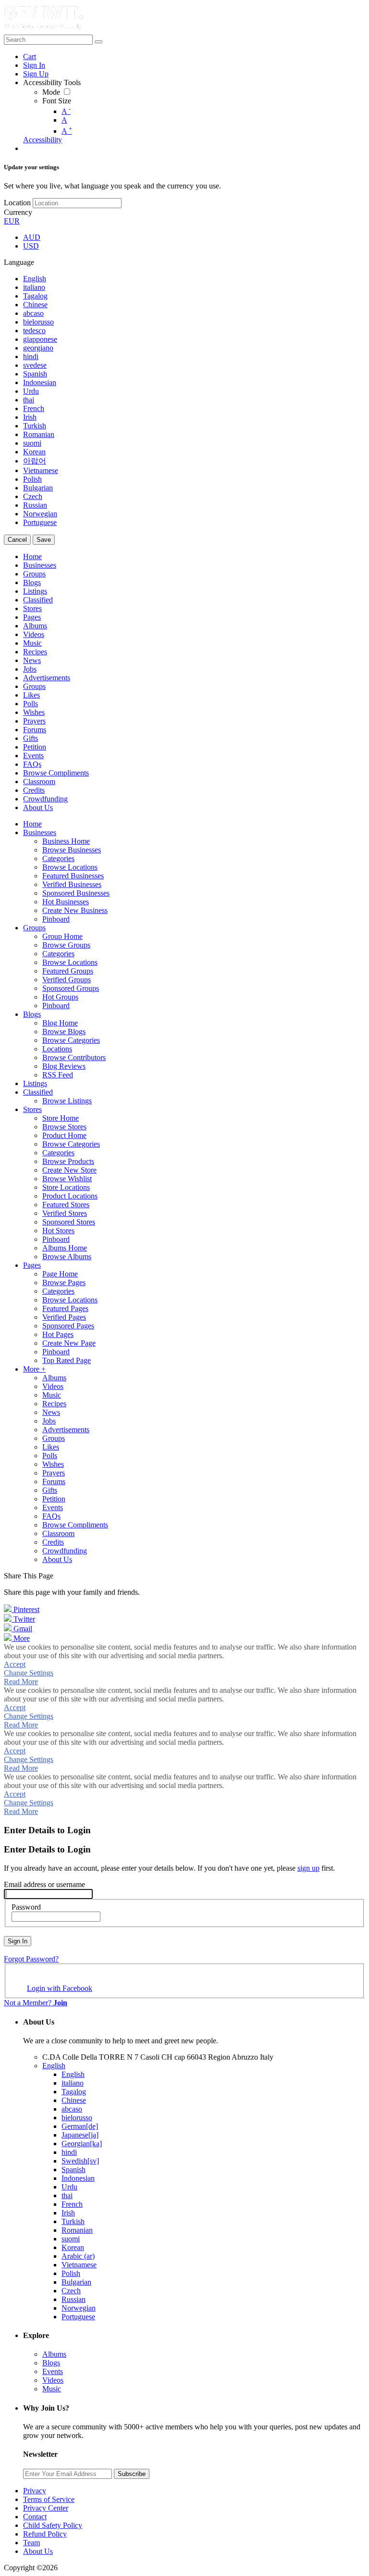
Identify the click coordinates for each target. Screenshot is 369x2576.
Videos (53, 2380)
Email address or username (44, 1884)
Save (44, 540)
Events (53, 2371)
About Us (38, 2551)
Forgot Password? (31, 1959)
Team (31, 2543)
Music (52, 2389)
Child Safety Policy (53, 2525)
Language (19, 262)
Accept (15, 1664)
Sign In (18, 1941)
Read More (21, 1682)
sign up (308, 1868)
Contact (35, 2517)
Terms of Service (49, 2499)
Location (17, 203)
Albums (54, 2354)
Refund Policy (45, 2534)
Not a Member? (36, 2003)
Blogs (51, 2363)
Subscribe (132, 2474)
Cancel (17, 540)
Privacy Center (46, 2508)
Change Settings (29, 1673)
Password (26, 1907)
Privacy (35, 2491)
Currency (18, 212)
